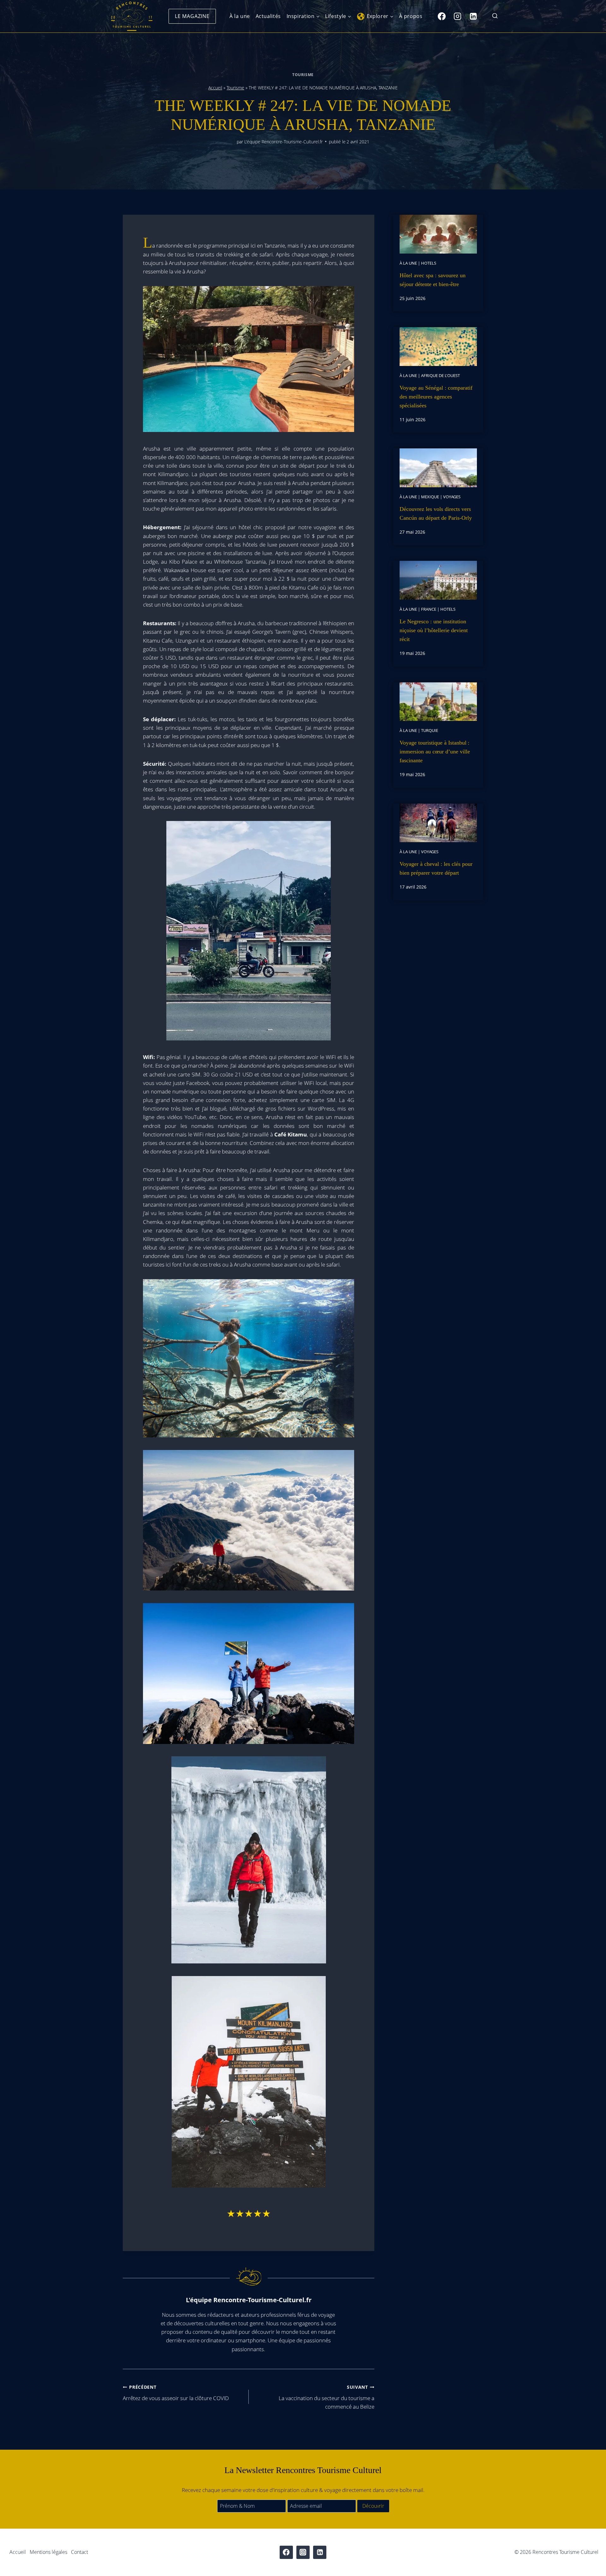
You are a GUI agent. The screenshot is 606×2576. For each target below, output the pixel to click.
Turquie (430, 730)
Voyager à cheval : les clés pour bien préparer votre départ (436, 868)
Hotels (429, 263)
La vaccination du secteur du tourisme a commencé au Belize (327, 2397)
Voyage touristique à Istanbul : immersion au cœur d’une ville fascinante (435, 752)
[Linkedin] (473, 16)
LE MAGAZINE (192, 16)
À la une (240, 16)
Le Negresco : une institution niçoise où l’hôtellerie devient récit (434, 630)
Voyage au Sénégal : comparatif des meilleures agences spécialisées (436, 397)
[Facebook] (442, 16)
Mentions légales (48, 2552)
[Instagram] (457, 16)
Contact (80, 2552)
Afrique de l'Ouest (440, 375)
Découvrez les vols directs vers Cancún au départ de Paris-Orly (436, 513)
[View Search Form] (495, 16)
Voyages (452, 497)
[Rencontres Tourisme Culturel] (132, 16)
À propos (411, 16)
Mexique (430, 497)
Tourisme (303, 75)
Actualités (268, 16)
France (429, 609)
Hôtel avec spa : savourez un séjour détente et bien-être (433, 280)
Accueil (215, 88)
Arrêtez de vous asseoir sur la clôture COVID (176, 2393)
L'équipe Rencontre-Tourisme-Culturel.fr (283, 142)
